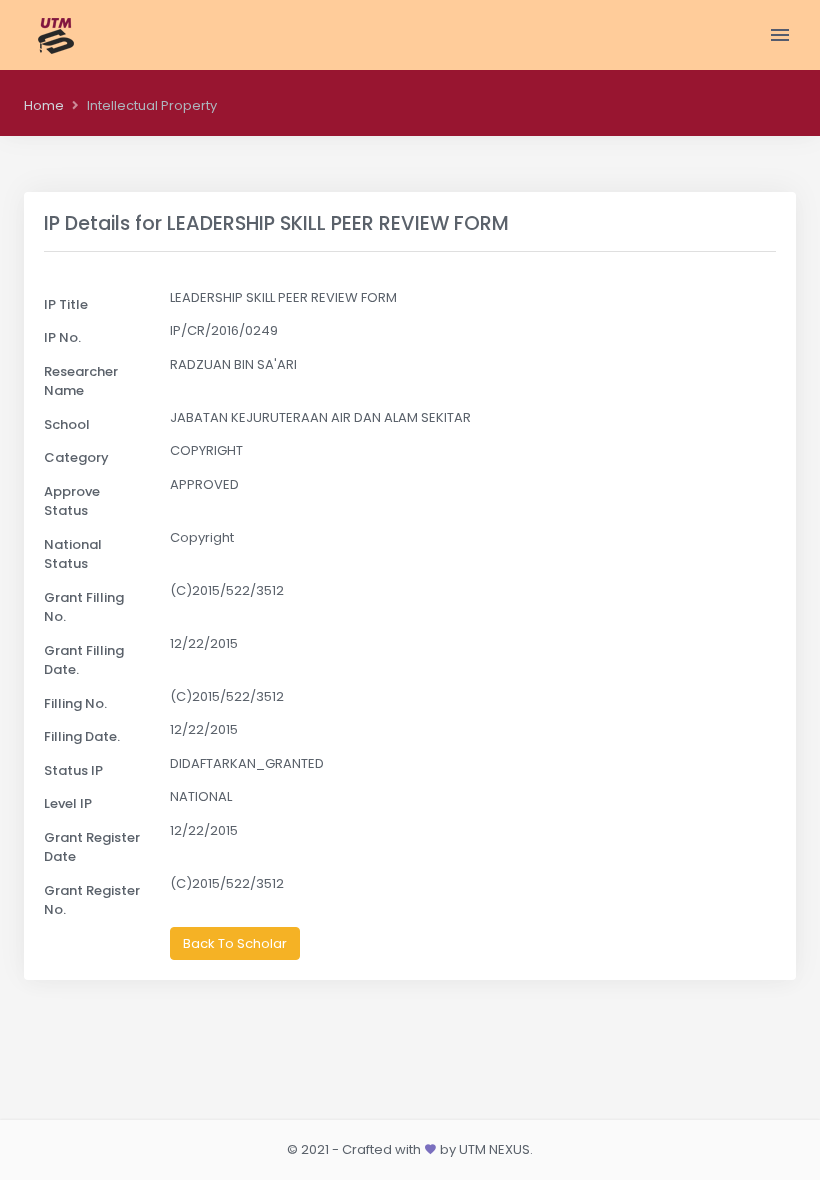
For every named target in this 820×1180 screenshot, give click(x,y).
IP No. (62, 337)
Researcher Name (81, 381)
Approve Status (72, 501)
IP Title (66, 304)
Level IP (68, 803)
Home (44, 105)
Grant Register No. (92, 900)
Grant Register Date (92, 847)
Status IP (73, 770)
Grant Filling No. (84, 607)
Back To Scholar (235, 943)
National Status (73, 554)
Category (76, 457)
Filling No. (75, 703)
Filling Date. (82, 736)
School (67, 424)
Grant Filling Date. (84, 660)
